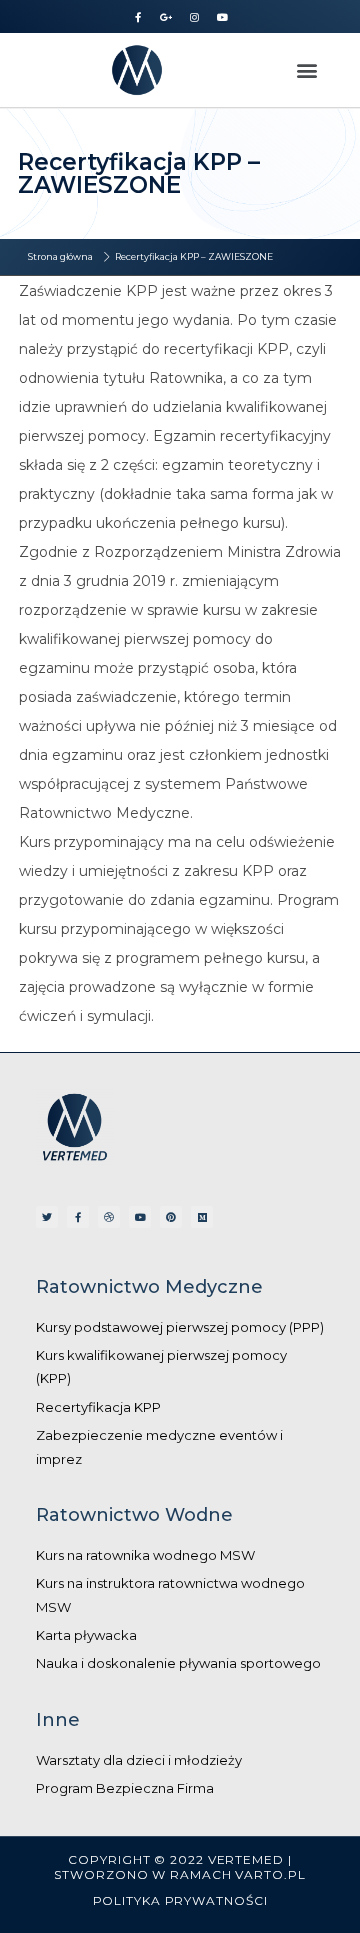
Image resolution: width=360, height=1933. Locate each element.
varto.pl (270, 1874)
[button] (307, 69)
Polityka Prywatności (180, 1900)
